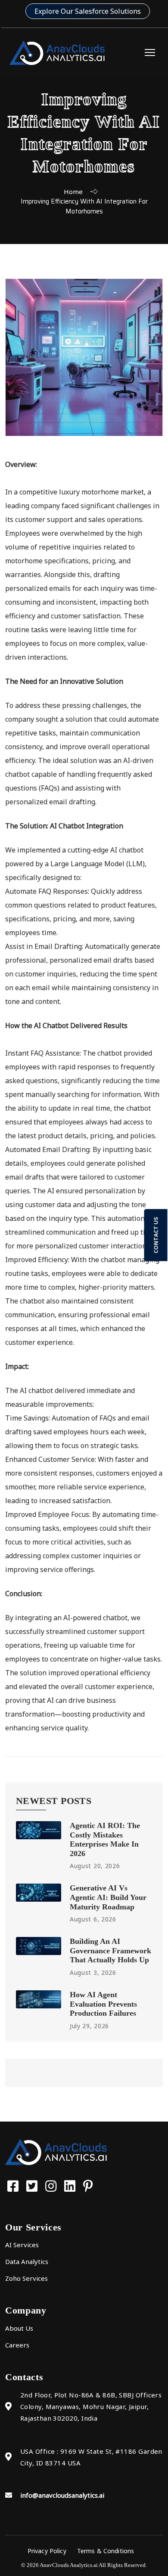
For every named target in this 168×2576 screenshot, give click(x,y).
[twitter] (34, 2186)
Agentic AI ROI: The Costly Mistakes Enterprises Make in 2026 (105, 1839)
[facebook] (15, 2186)
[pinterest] (88, 2186)
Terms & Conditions (106, 2551)
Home (73, 192)
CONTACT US (156, 1235)
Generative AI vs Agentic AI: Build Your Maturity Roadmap (108, 1897)
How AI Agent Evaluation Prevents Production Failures (103, 2004)
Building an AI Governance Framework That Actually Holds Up (110, 1951)
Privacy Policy (47, 2551)
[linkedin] (72, 2186)
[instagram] (53, 2186)
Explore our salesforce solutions (88, 11)
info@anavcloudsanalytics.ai (62, 2495)
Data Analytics (27, 2261)
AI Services (22, 2245)
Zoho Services (26, 2278)
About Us (19, 2328)
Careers (17, 2345)
